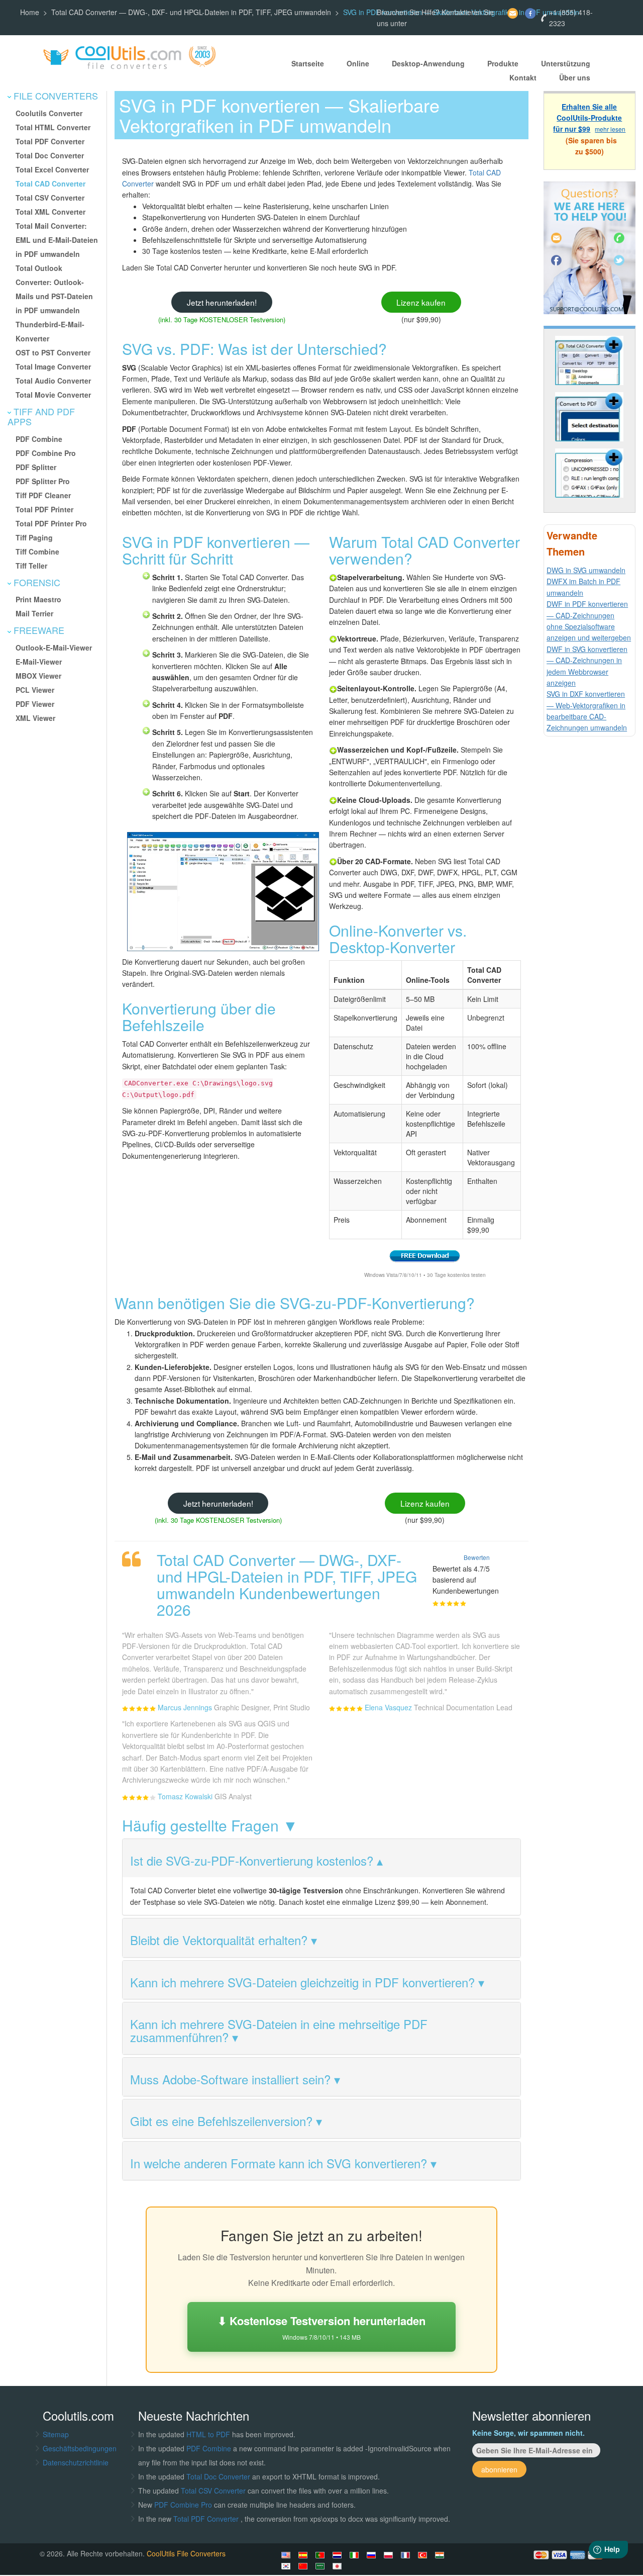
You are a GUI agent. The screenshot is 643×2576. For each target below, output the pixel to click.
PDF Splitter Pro (43, 481)
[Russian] (373, 2555)
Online (358, 63)
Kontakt (523, 77)
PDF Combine (39, 439)
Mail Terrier (34, 613)
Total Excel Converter (52, 169)
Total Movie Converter (53, 395)
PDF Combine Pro (46, 453)
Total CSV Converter (50, 198)
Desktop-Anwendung (428, 63)
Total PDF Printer (44, 509)
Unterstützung (566, 63)
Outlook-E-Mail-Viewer (54, 648)
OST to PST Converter (53, 352)
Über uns (575, 77)
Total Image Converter (53, 366)
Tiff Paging (34, 537)
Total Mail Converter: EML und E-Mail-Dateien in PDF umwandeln (57, 240)
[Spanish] (304, 2555)
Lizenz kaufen (421, 302)
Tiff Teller (31, 566)
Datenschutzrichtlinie (76, 2462)
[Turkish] (424, 2555)
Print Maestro (38, 599)
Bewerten (477, 1557)
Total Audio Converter (53, 381)
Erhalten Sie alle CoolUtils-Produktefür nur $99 (587, 118)
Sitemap (56, 2434)
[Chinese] (304, 2566)
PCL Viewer (35, 690)
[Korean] (287, 2566)
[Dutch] (339, 2555)
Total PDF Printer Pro (51, 523)
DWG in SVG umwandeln (586, 570)
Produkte (503, 63)
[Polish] (390, 2555)
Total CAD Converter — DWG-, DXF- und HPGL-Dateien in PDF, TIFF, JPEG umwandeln (191, 12)
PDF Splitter (36, 467)
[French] (407, 2555)
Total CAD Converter (50, 183)
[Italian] (356, 2555)
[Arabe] (321, 2566)
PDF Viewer (35, 704)
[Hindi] (441, 2555)
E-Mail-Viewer (39, 662)
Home (30, 12)
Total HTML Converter (53, 127)
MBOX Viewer (38, 676)
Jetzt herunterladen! (222, 302)
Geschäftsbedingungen (80, 2448)
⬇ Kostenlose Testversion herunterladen (321, 2327)
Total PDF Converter (50, 141)
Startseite (308, 63)
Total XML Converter (50, 212)
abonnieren (499, 2469)
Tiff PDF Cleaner (43, 495)
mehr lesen (610, 129)
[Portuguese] (321, 2555)
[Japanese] (339, 2566)
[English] (287, 2555)
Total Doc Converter (50, 155)
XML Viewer (35, 718)
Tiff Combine (37, 551)
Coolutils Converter (49, 113)
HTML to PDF (208, 2434)
